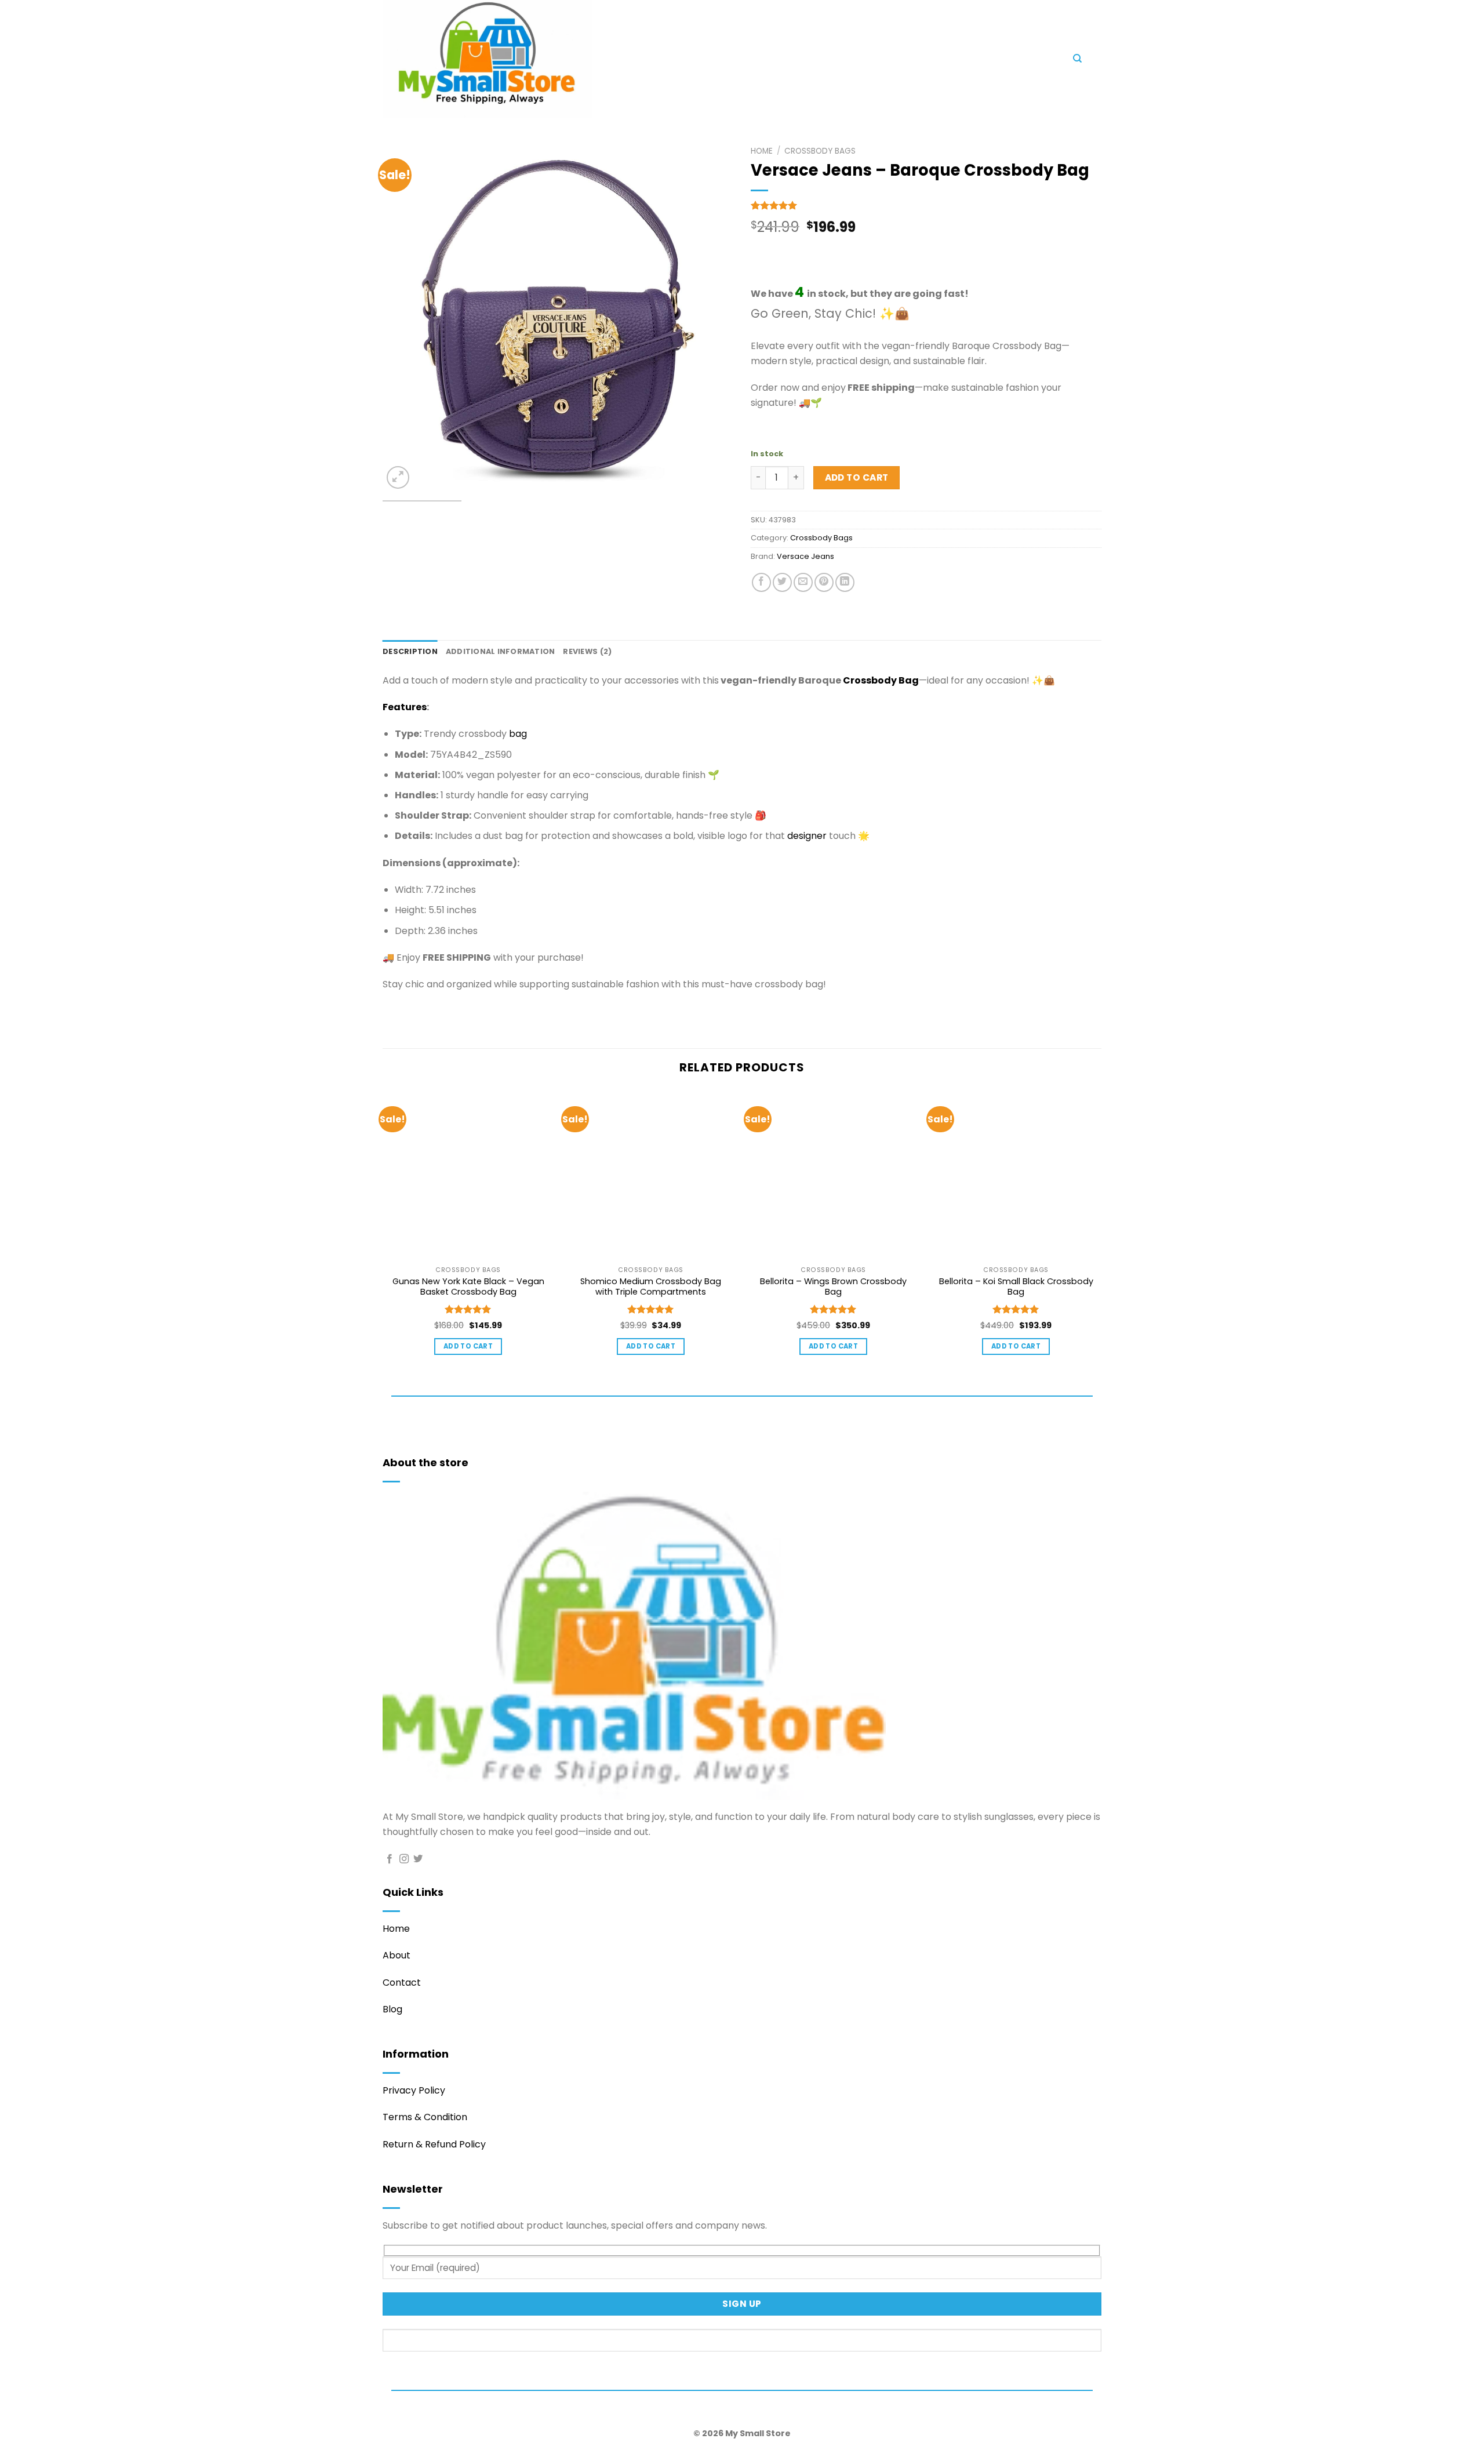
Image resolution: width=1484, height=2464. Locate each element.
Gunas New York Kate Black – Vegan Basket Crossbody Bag (468, 1287)
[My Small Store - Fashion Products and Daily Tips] (585, 59)
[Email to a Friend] (803, 582)
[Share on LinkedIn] (845, 582)
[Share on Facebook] (761, 582)
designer (807, 836)
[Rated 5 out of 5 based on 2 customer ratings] (926, 205)
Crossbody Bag (881, 680)
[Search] (1077, 59)
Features (405, 707)
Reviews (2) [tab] (587, 651)
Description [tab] (410, 651)
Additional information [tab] (501, 651)
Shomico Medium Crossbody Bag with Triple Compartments (651, 1287)
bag (518, 734)
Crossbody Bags (820, 151)
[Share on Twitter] (782, 582)
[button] (794, 61)
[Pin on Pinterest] (824, 582)
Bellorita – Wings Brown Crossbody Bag (833, 1287)
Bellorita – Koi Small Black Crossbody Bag (1016, 1287)
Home (762, 151)
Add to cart (857, 477)
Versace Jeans (805, 556)
